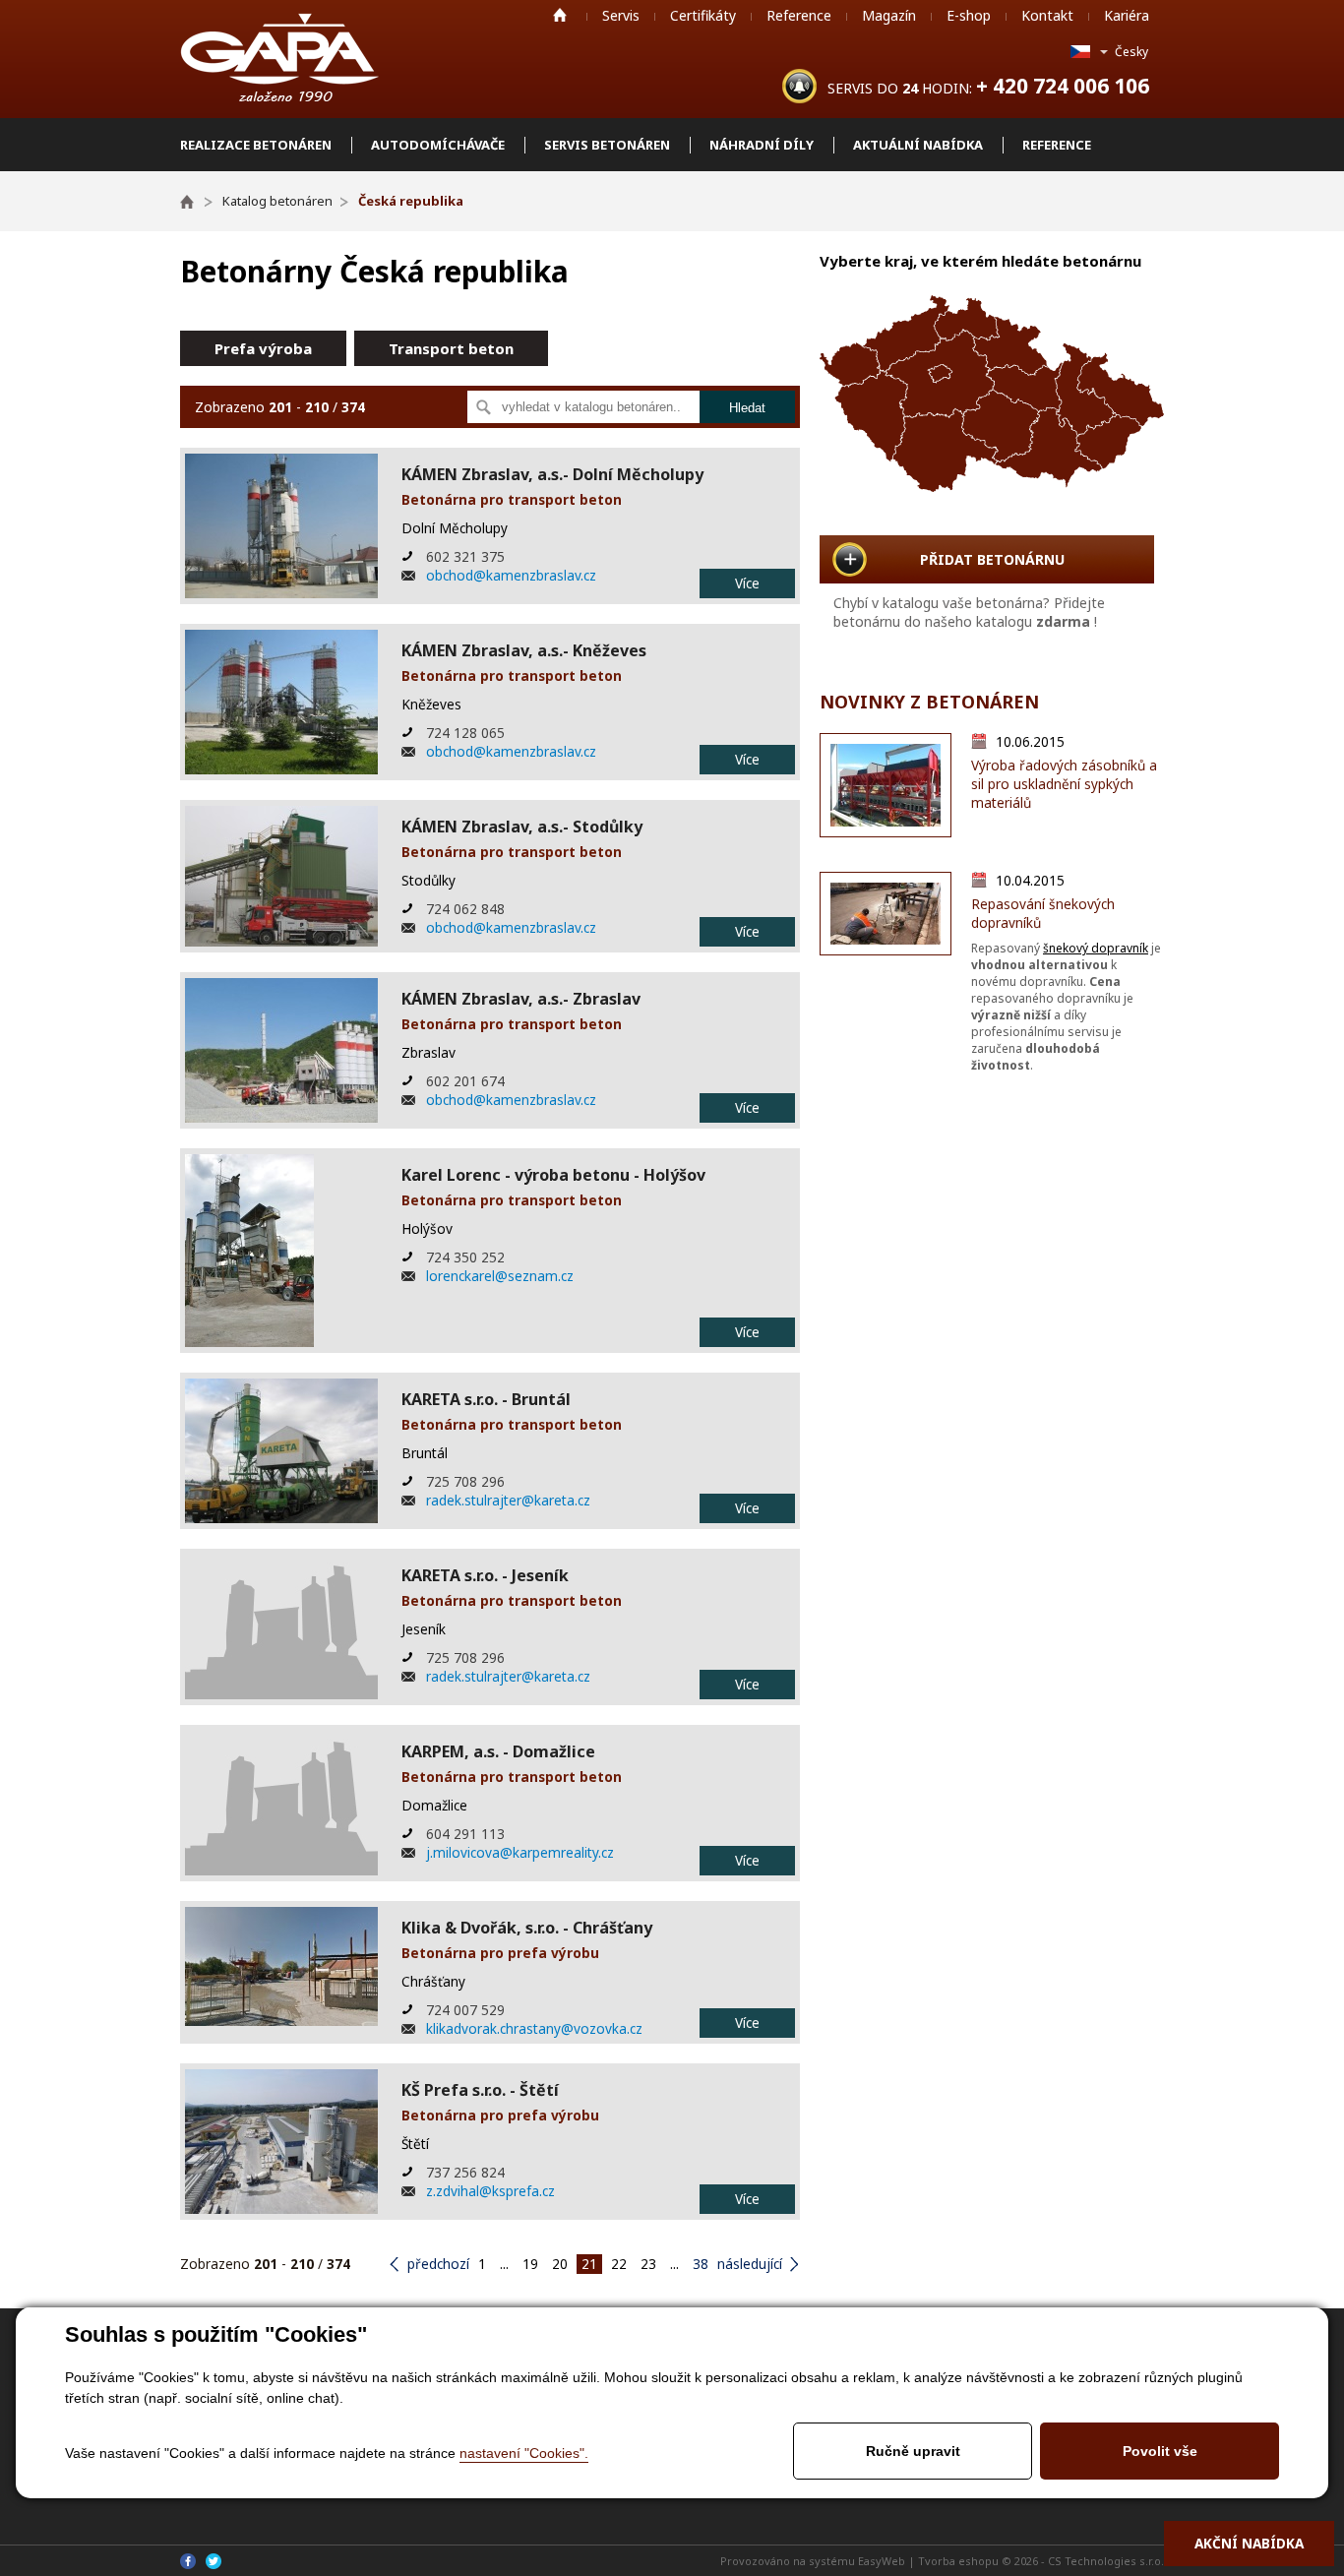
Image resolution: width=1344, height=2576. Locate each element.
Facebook (188, 2561)
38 (701, 2264)
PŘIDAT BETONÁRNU (992, 559)
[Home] (196, 201)
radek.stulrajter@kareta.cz (508, 1500)
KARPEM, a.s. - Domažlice (498, 1751)
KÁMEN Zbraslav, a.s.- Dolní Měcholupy (552, 474)
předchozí (438, 2264)
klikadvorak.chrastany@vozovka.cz (534, 2028)
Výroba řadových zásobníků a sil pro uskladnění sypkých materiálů (1064, 784)
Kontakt (1047, 15)
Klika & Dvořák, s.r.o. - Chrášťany (527, 1928)
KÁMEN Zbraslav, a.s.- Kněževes (524, 650)
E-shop (969, 15)
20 (560, 2264)
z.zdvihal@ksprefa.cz (490, 2191)
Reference (799, 15)
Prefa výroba (263, 348)
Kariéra (1127, 15)
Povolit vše (1160, 2451)
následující (750, 2264)
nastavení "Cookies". (524, 2453)
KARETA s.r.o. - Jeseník (485, 1575)
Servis (621, 15)
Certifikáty (703, 15)
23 (648, 2264)
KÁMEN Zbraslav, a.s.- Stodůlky (522, 827)
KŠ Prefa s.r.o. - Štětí (480, 2090)
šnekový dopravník (1096, 948)
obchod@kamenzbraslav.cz (511, 575)
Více (747, 583)
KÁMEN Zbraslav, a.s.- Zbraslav (521, 999)
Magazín (889, 15)
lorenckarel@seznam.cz (500, 1276)
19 (530, 2264)
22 (619, 2264)
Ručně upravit (913, 2451)
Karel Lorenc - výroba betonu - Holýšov (553, 1175)
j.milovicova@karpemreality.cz (520, 1852)
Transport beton (451, 348)
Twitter (214, 2561)
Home (560, 15)
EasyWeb (882, 2561)
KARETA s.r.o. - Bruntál (486, 1399)
